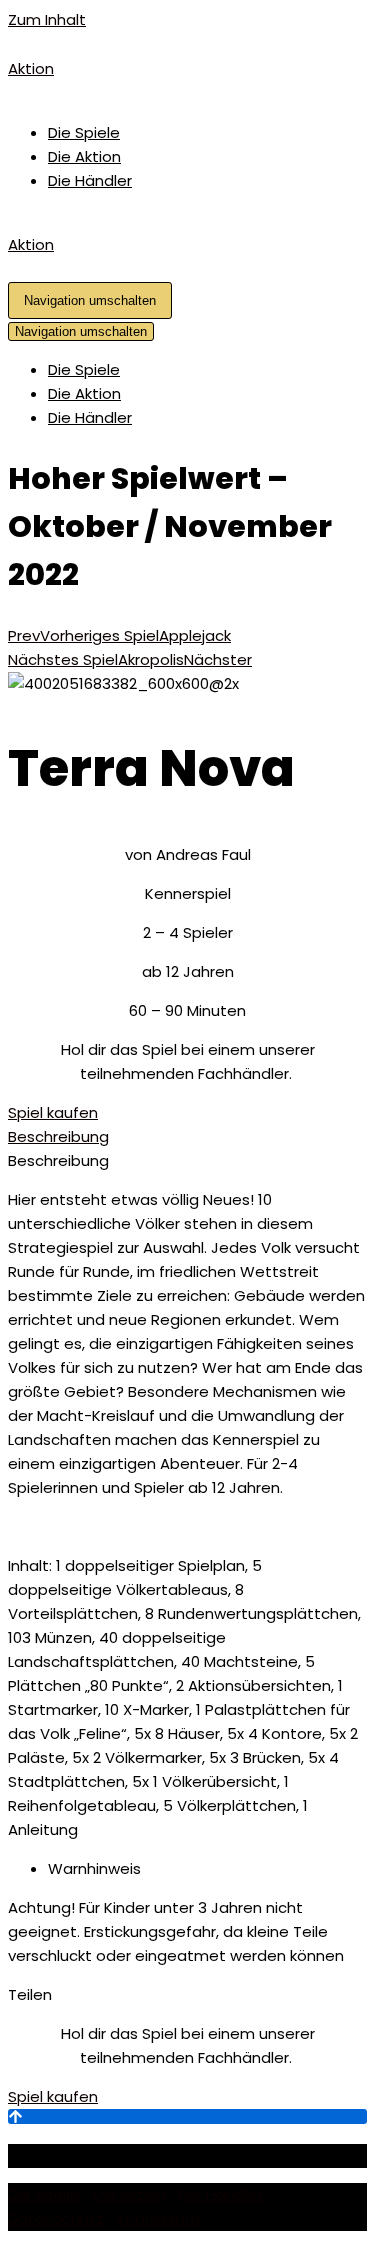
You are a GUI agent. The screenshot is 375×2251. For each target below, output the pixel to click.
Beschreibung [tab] (58, 1160)
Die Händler (90, 180)
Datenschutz (56, 2218)
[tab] (187, 1137)
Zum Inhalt (47, 19)
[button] (53, 1112)
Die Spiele (84, 132)
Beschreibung (58, 1136)
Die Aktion (84, 156)
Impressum (158, 2218)
